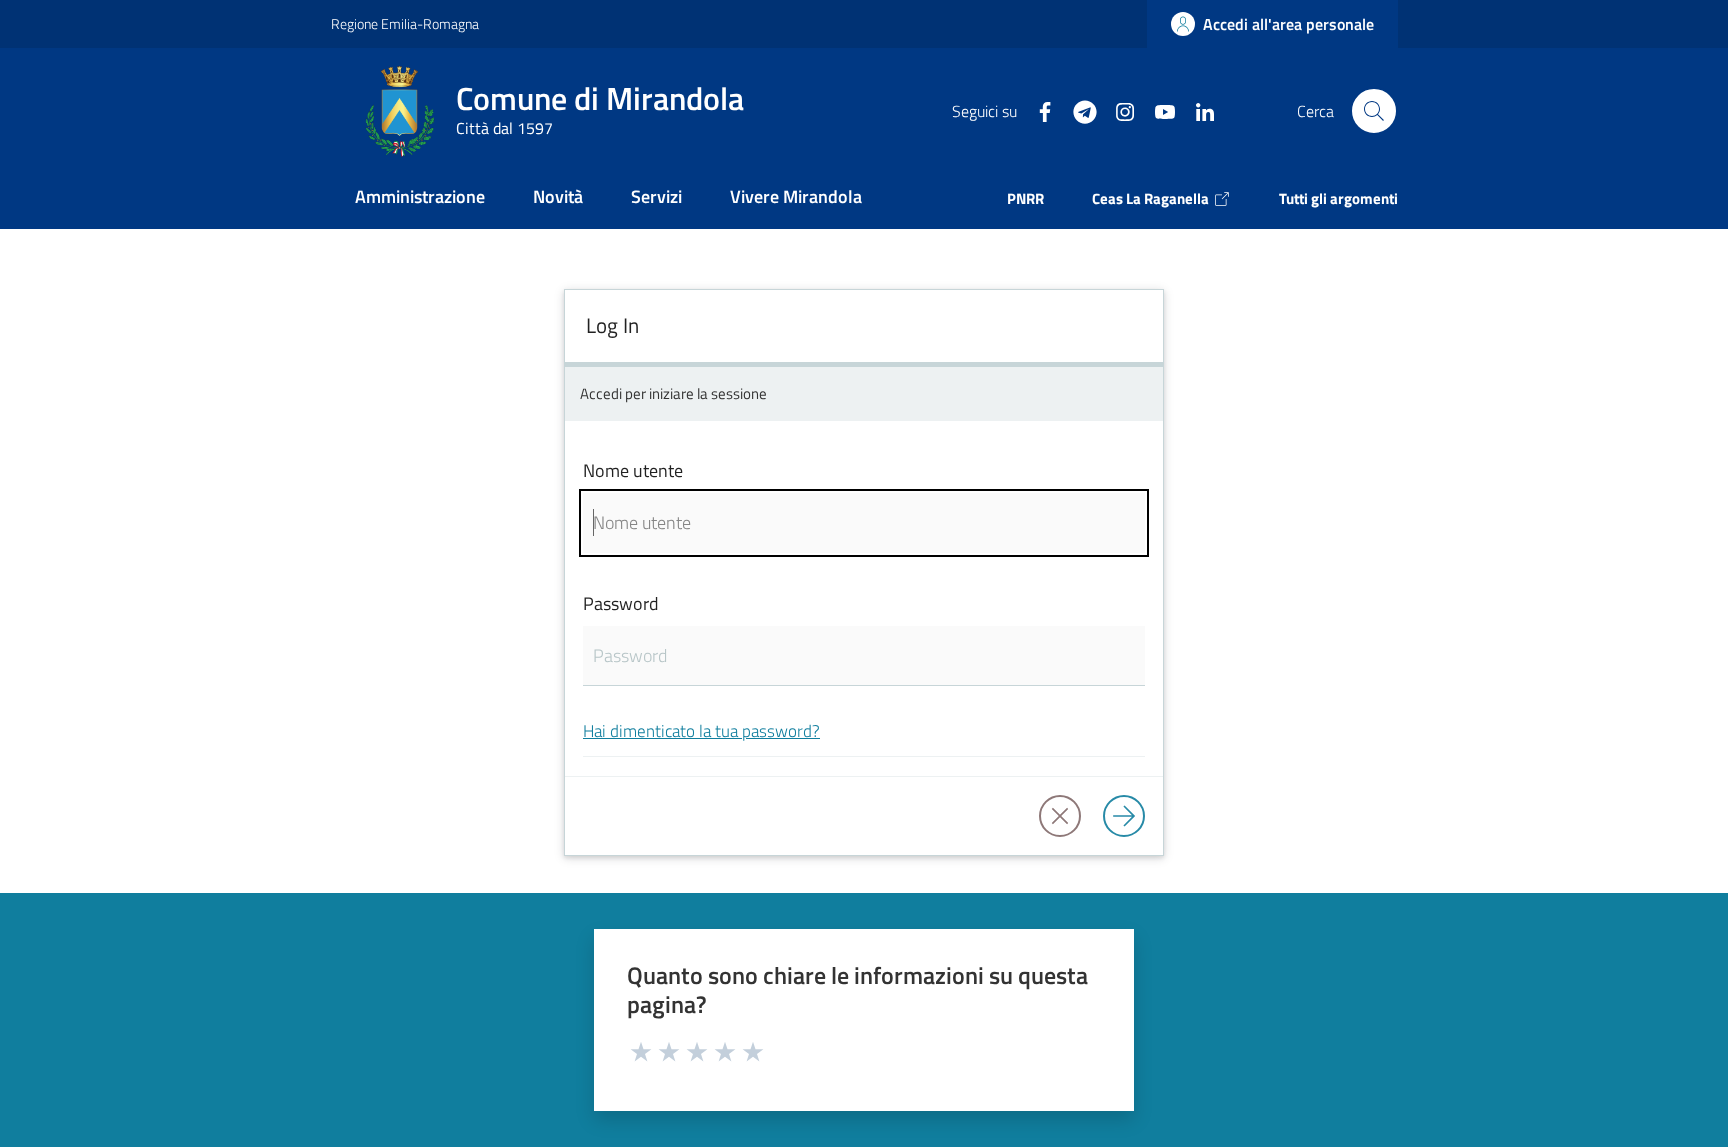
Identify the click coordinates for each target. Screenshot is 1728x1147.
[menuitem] (420, 198)
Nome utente (633, 470)
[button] (1374, 111)
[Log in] (1124, 816)
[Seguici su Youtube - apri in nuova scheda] (1157, 110)
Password (621, 603)
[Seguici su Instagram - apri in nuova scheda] (1117, 110)
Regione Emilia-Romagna (405, 23)
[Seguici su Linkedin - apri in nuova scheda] (1197, 110)
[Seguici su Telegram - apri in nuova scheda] (1077, 110)
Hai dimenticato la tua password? (701, 730)
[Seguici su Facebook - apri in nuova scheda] (1037, 110)
